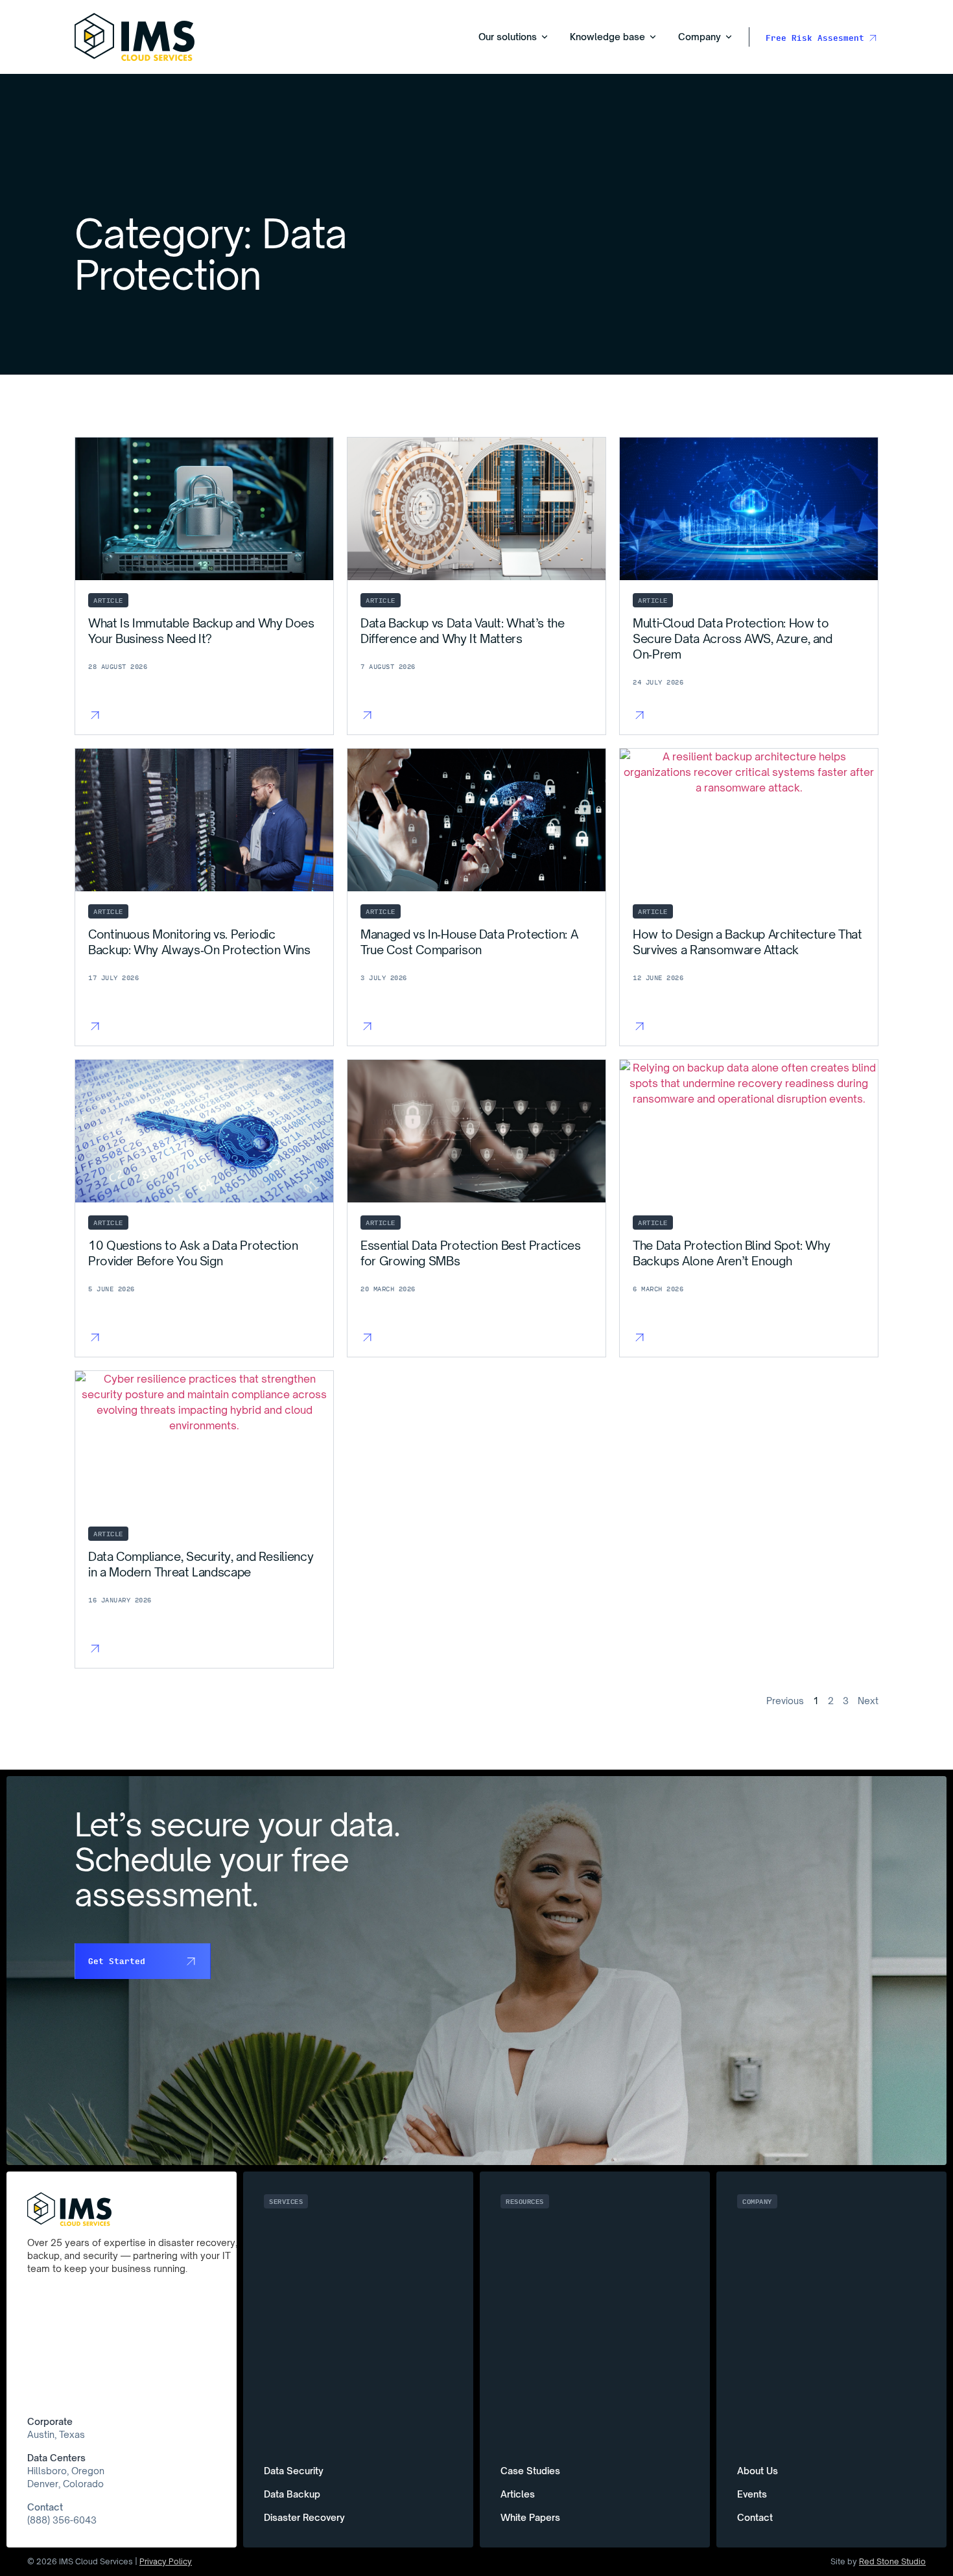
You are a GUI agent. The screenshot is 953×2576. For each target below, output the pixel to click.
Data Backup (292, 2494)
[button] (286, 2201)
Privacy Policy (166, 2561)
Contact (45, 2507)
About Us (758, 2471)
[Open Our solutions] (545, 37)
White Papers (530, 2517)
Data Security (294, 2471)
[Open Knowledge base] (653, 37)
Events (752, 2494)
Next (868, 1701)
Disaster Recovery (304, 2517)
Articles (518, 2494)
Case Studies (530, 2471)
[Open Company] (729, 37)
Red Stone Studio (892, 2561)
